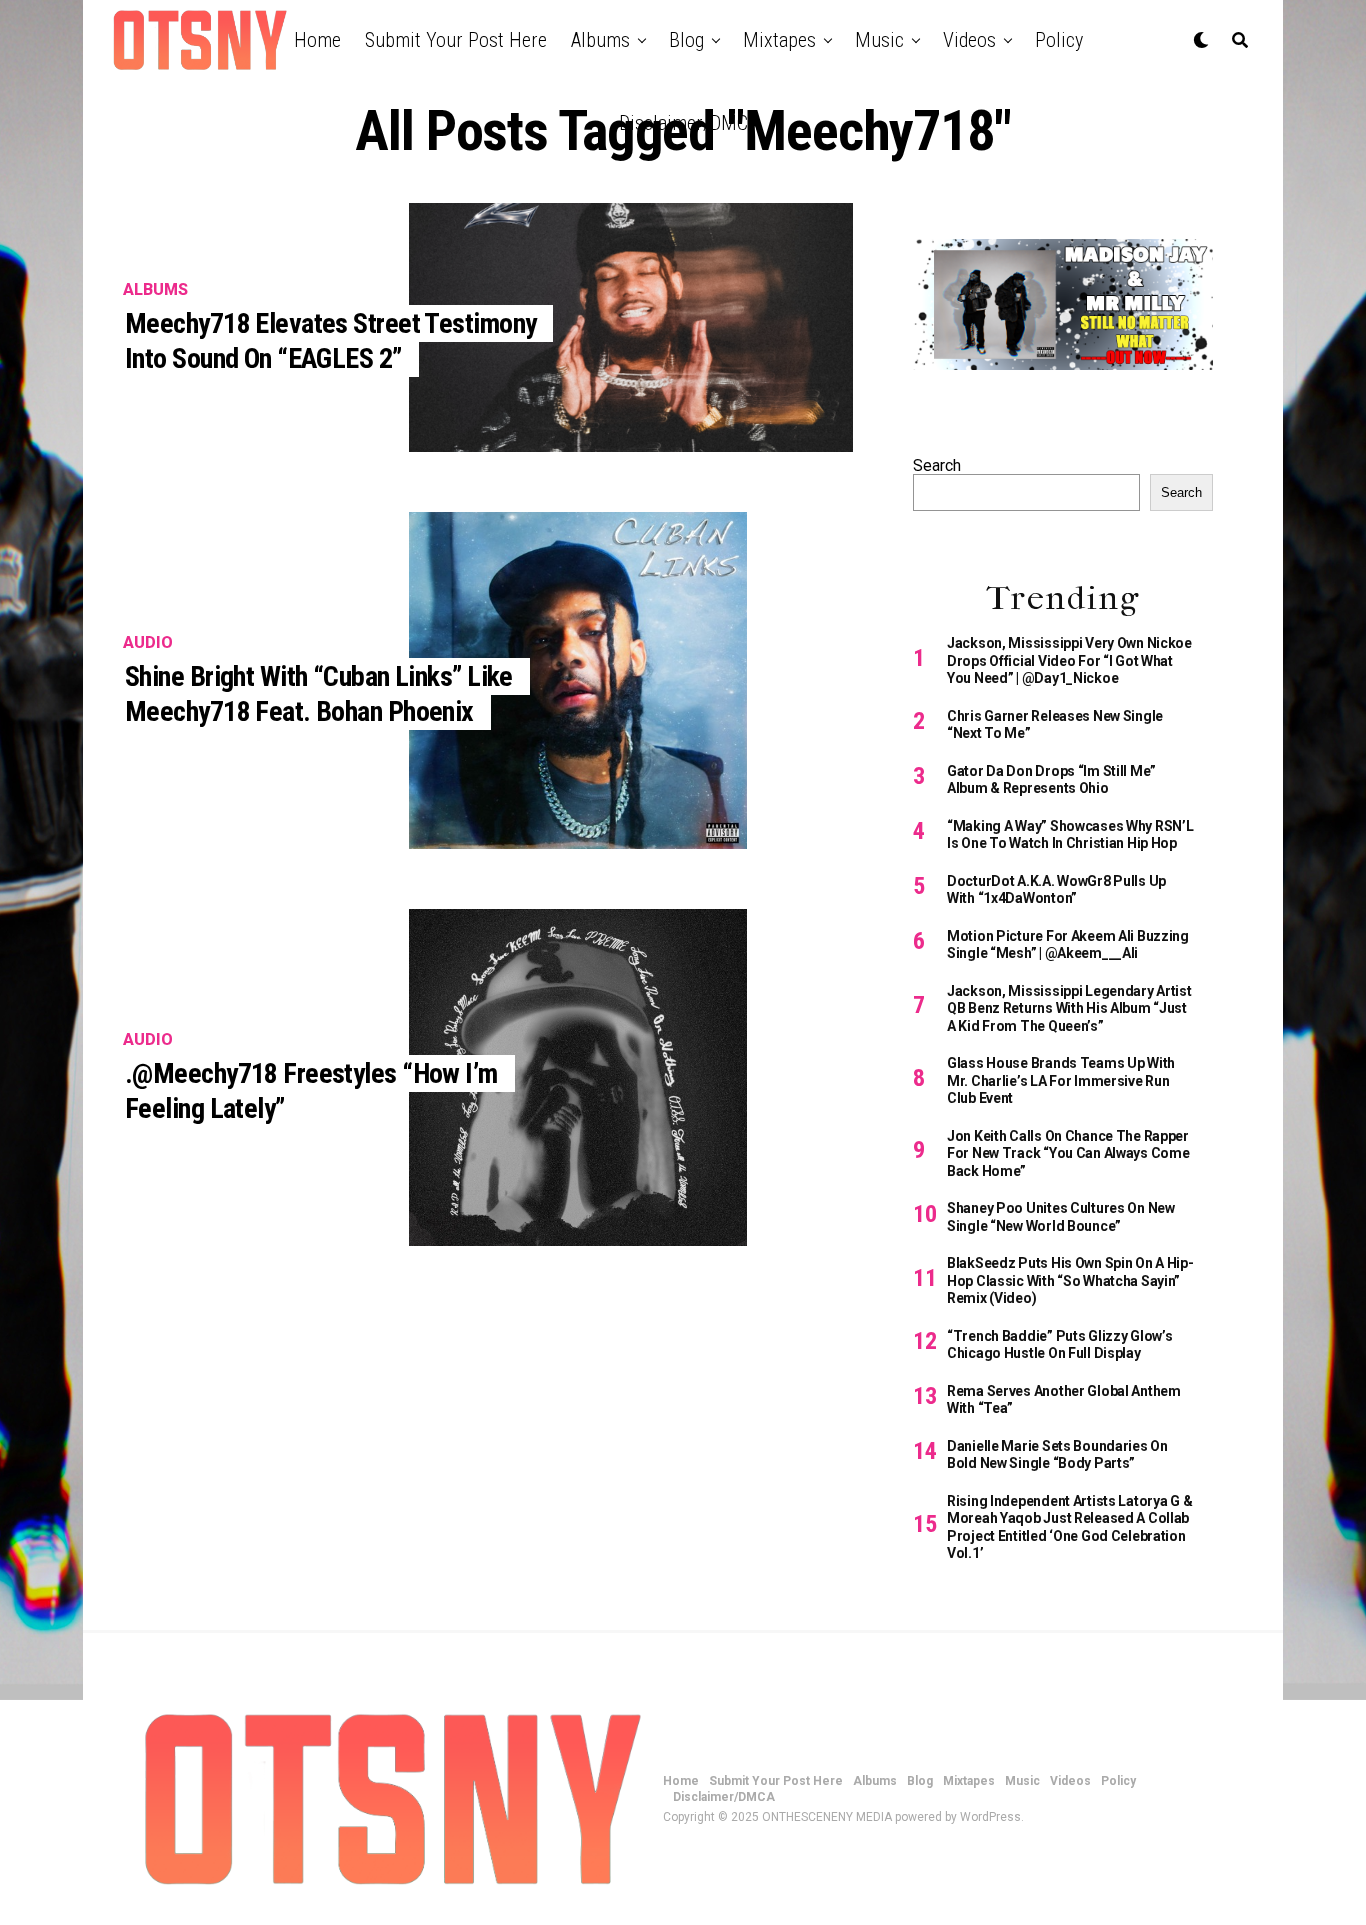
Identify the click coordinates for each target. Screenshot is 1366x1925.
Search (937, 465)
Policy (1059, 40)
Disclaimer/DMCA (688, 123)
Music (879, 40)
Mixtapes (779, 40)
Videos (969, 40)
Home (317, 40)
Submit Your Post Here (456, 40)
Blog (686, 40)
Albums (600, 40)
